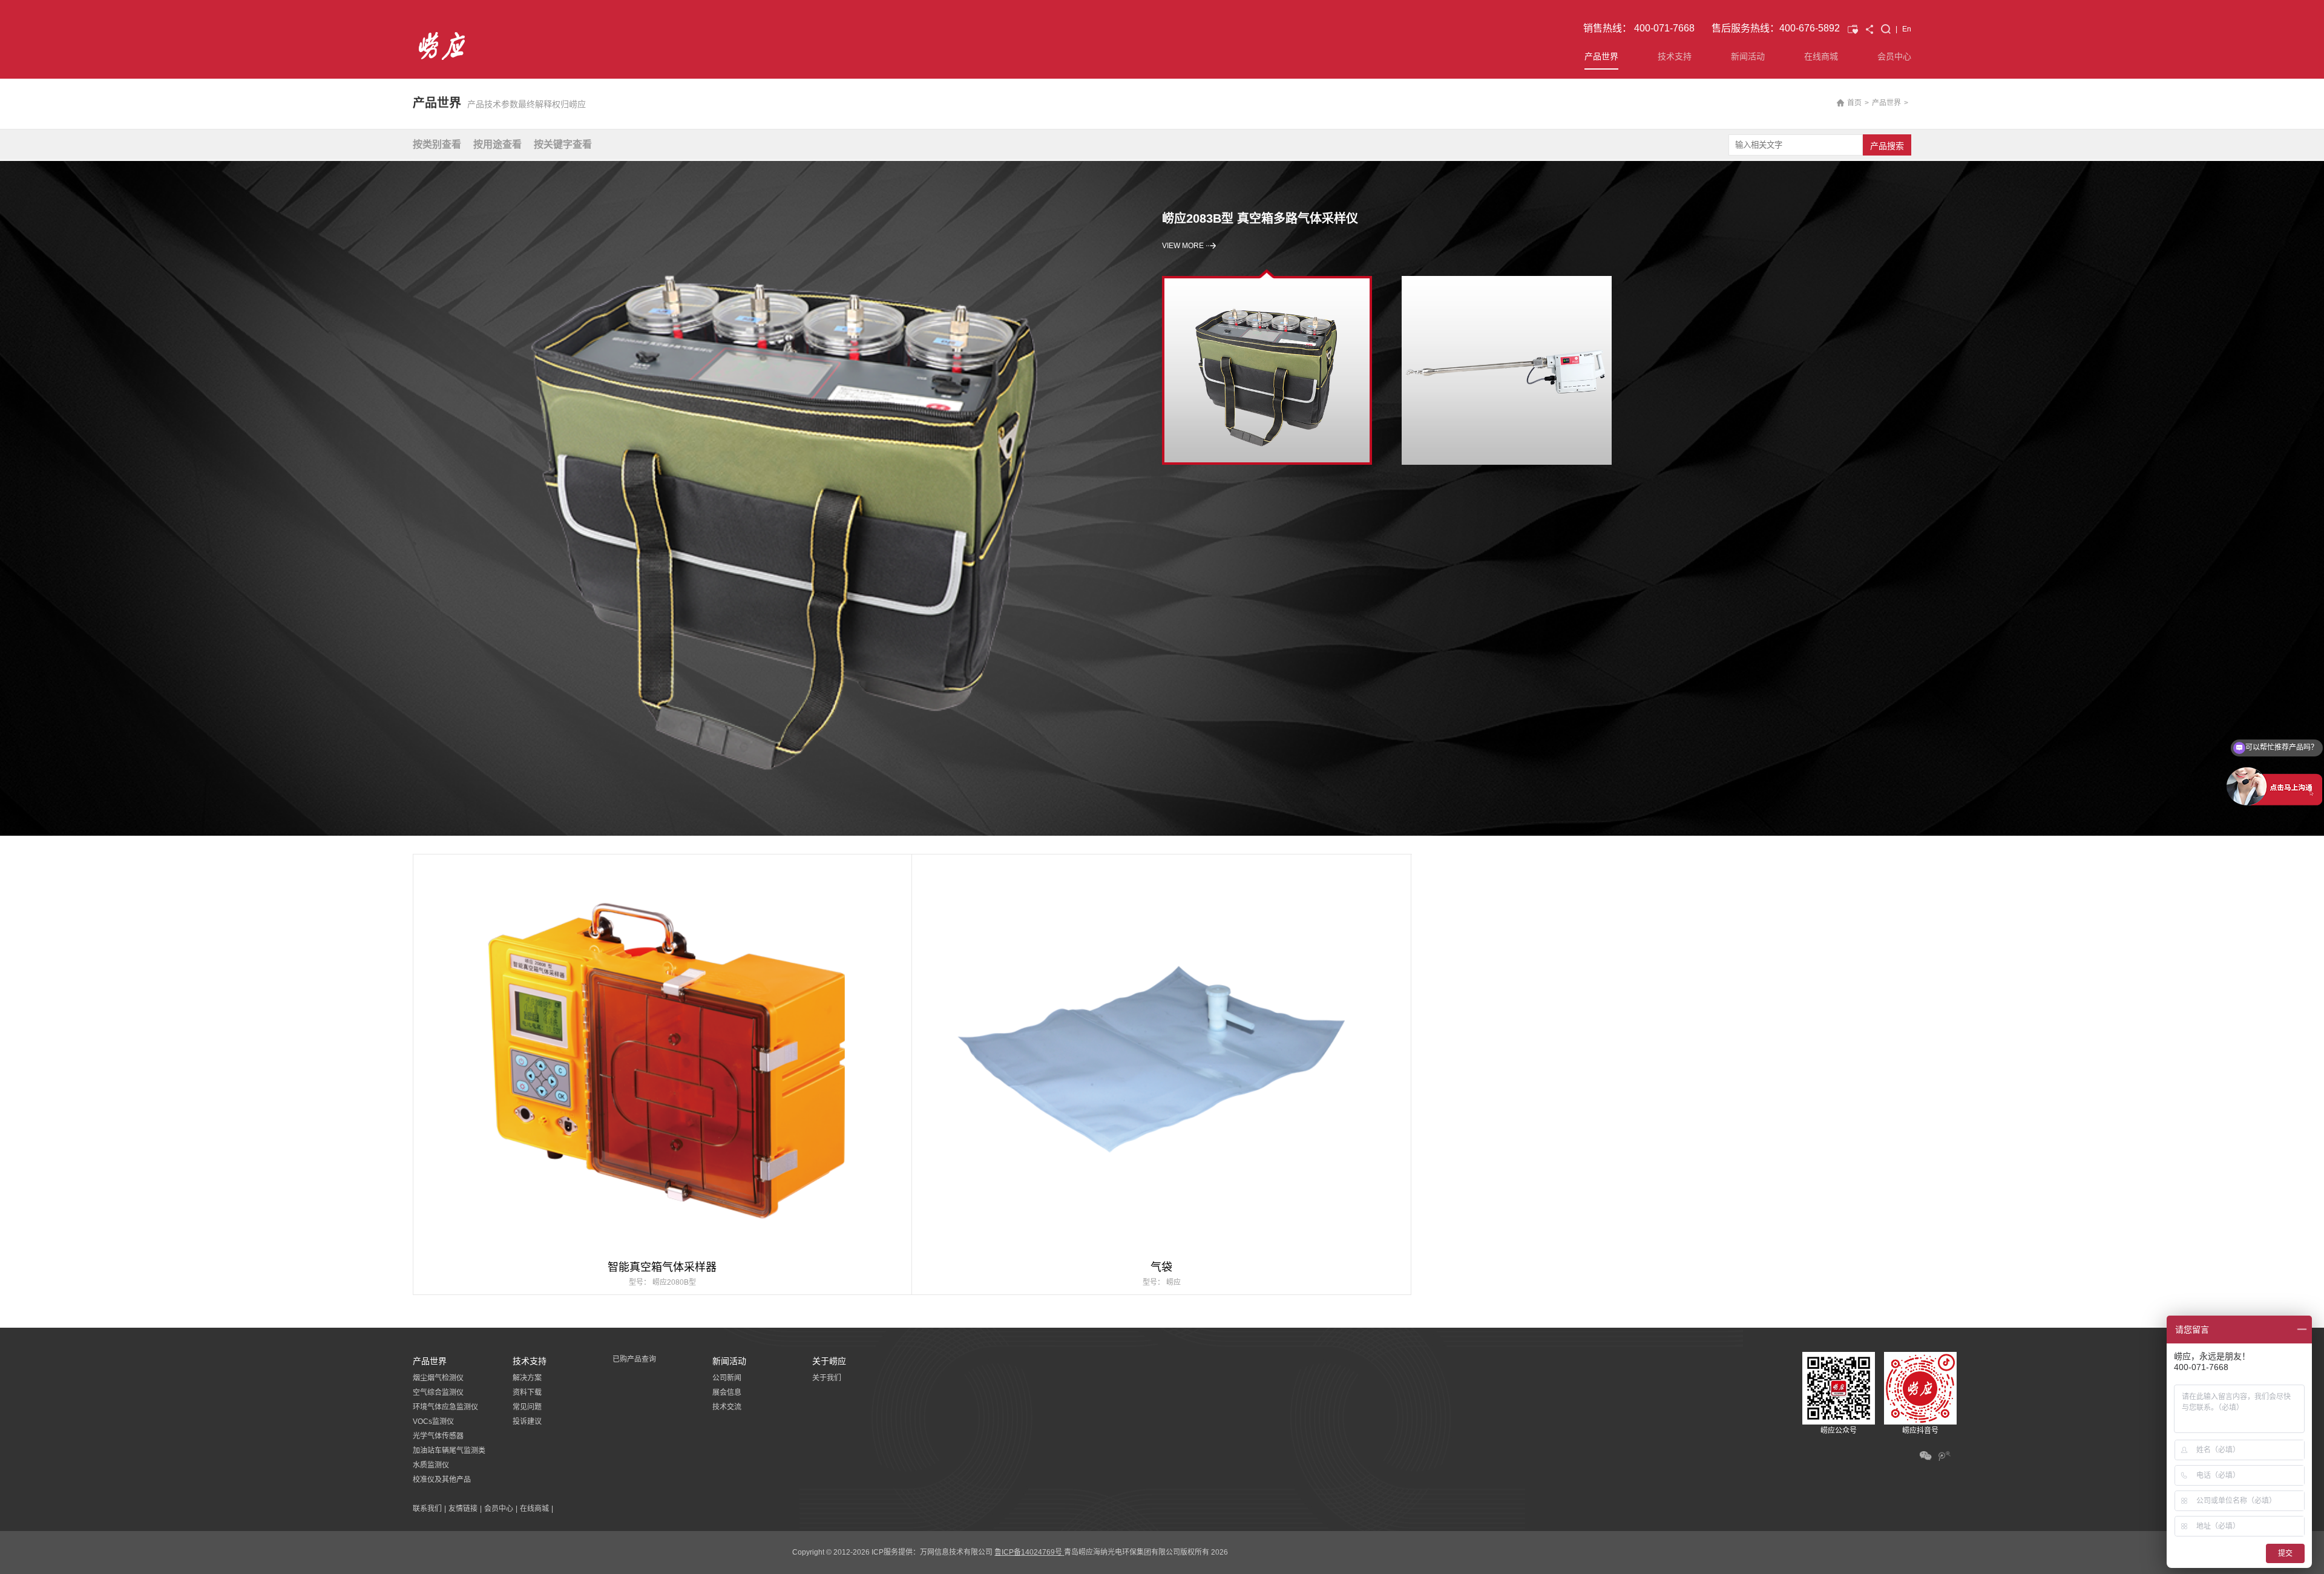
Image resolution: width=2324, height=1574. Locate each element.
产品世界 (1601, 56)
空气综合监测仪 (438, 1392)
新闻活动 (1748, 56)
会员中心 (1894, 56)
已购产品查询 (634, 1359)
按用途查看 (497, 144)
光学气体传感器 (438, 1436)
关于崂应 (829, 1361)
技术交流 (727, 1407)
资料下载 (527, 1392)
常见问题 (527, 1407)
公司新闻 (727, 1378)
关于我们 (827, 1378)
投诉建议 (527, 1422)
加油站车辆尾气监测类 (449, 1451)
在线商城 (1821, 56)
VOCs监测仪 (433, 1422)
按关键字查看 (563, 144)
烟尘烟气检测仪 (438, 1378)
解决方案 (527, 1378)
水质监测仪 (431, 1465)
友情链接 (463, 1509)
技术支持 (1675, 56)
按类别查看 (437, 144)
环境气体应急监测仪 (445, 1407)
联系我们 (427, 1509)
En (1907, 29)
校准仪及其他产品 (442, 1480)
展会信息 (727, 1392)
